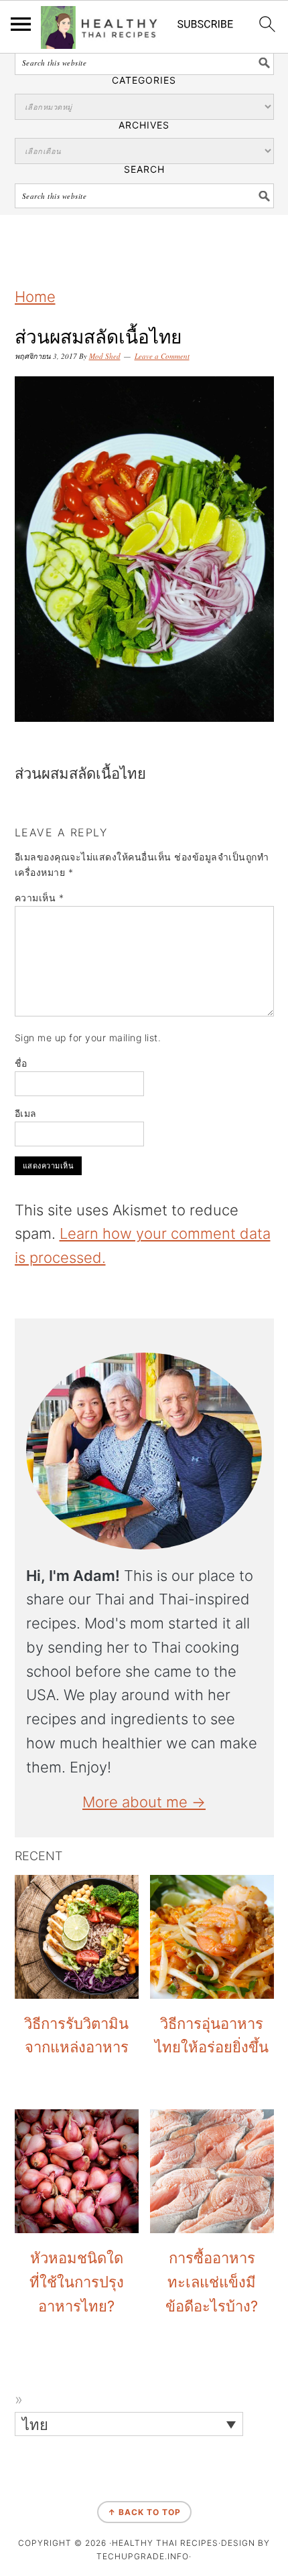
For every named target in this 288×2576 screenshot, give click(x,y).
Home (35, 297)
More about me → (144, 1802)
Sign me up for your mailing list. (88, 1038)
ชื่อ (21, 1063)
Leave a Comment (162, 356)
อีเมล (26, 1113)
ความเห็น (40, 898)
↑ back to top (144, 2512)
